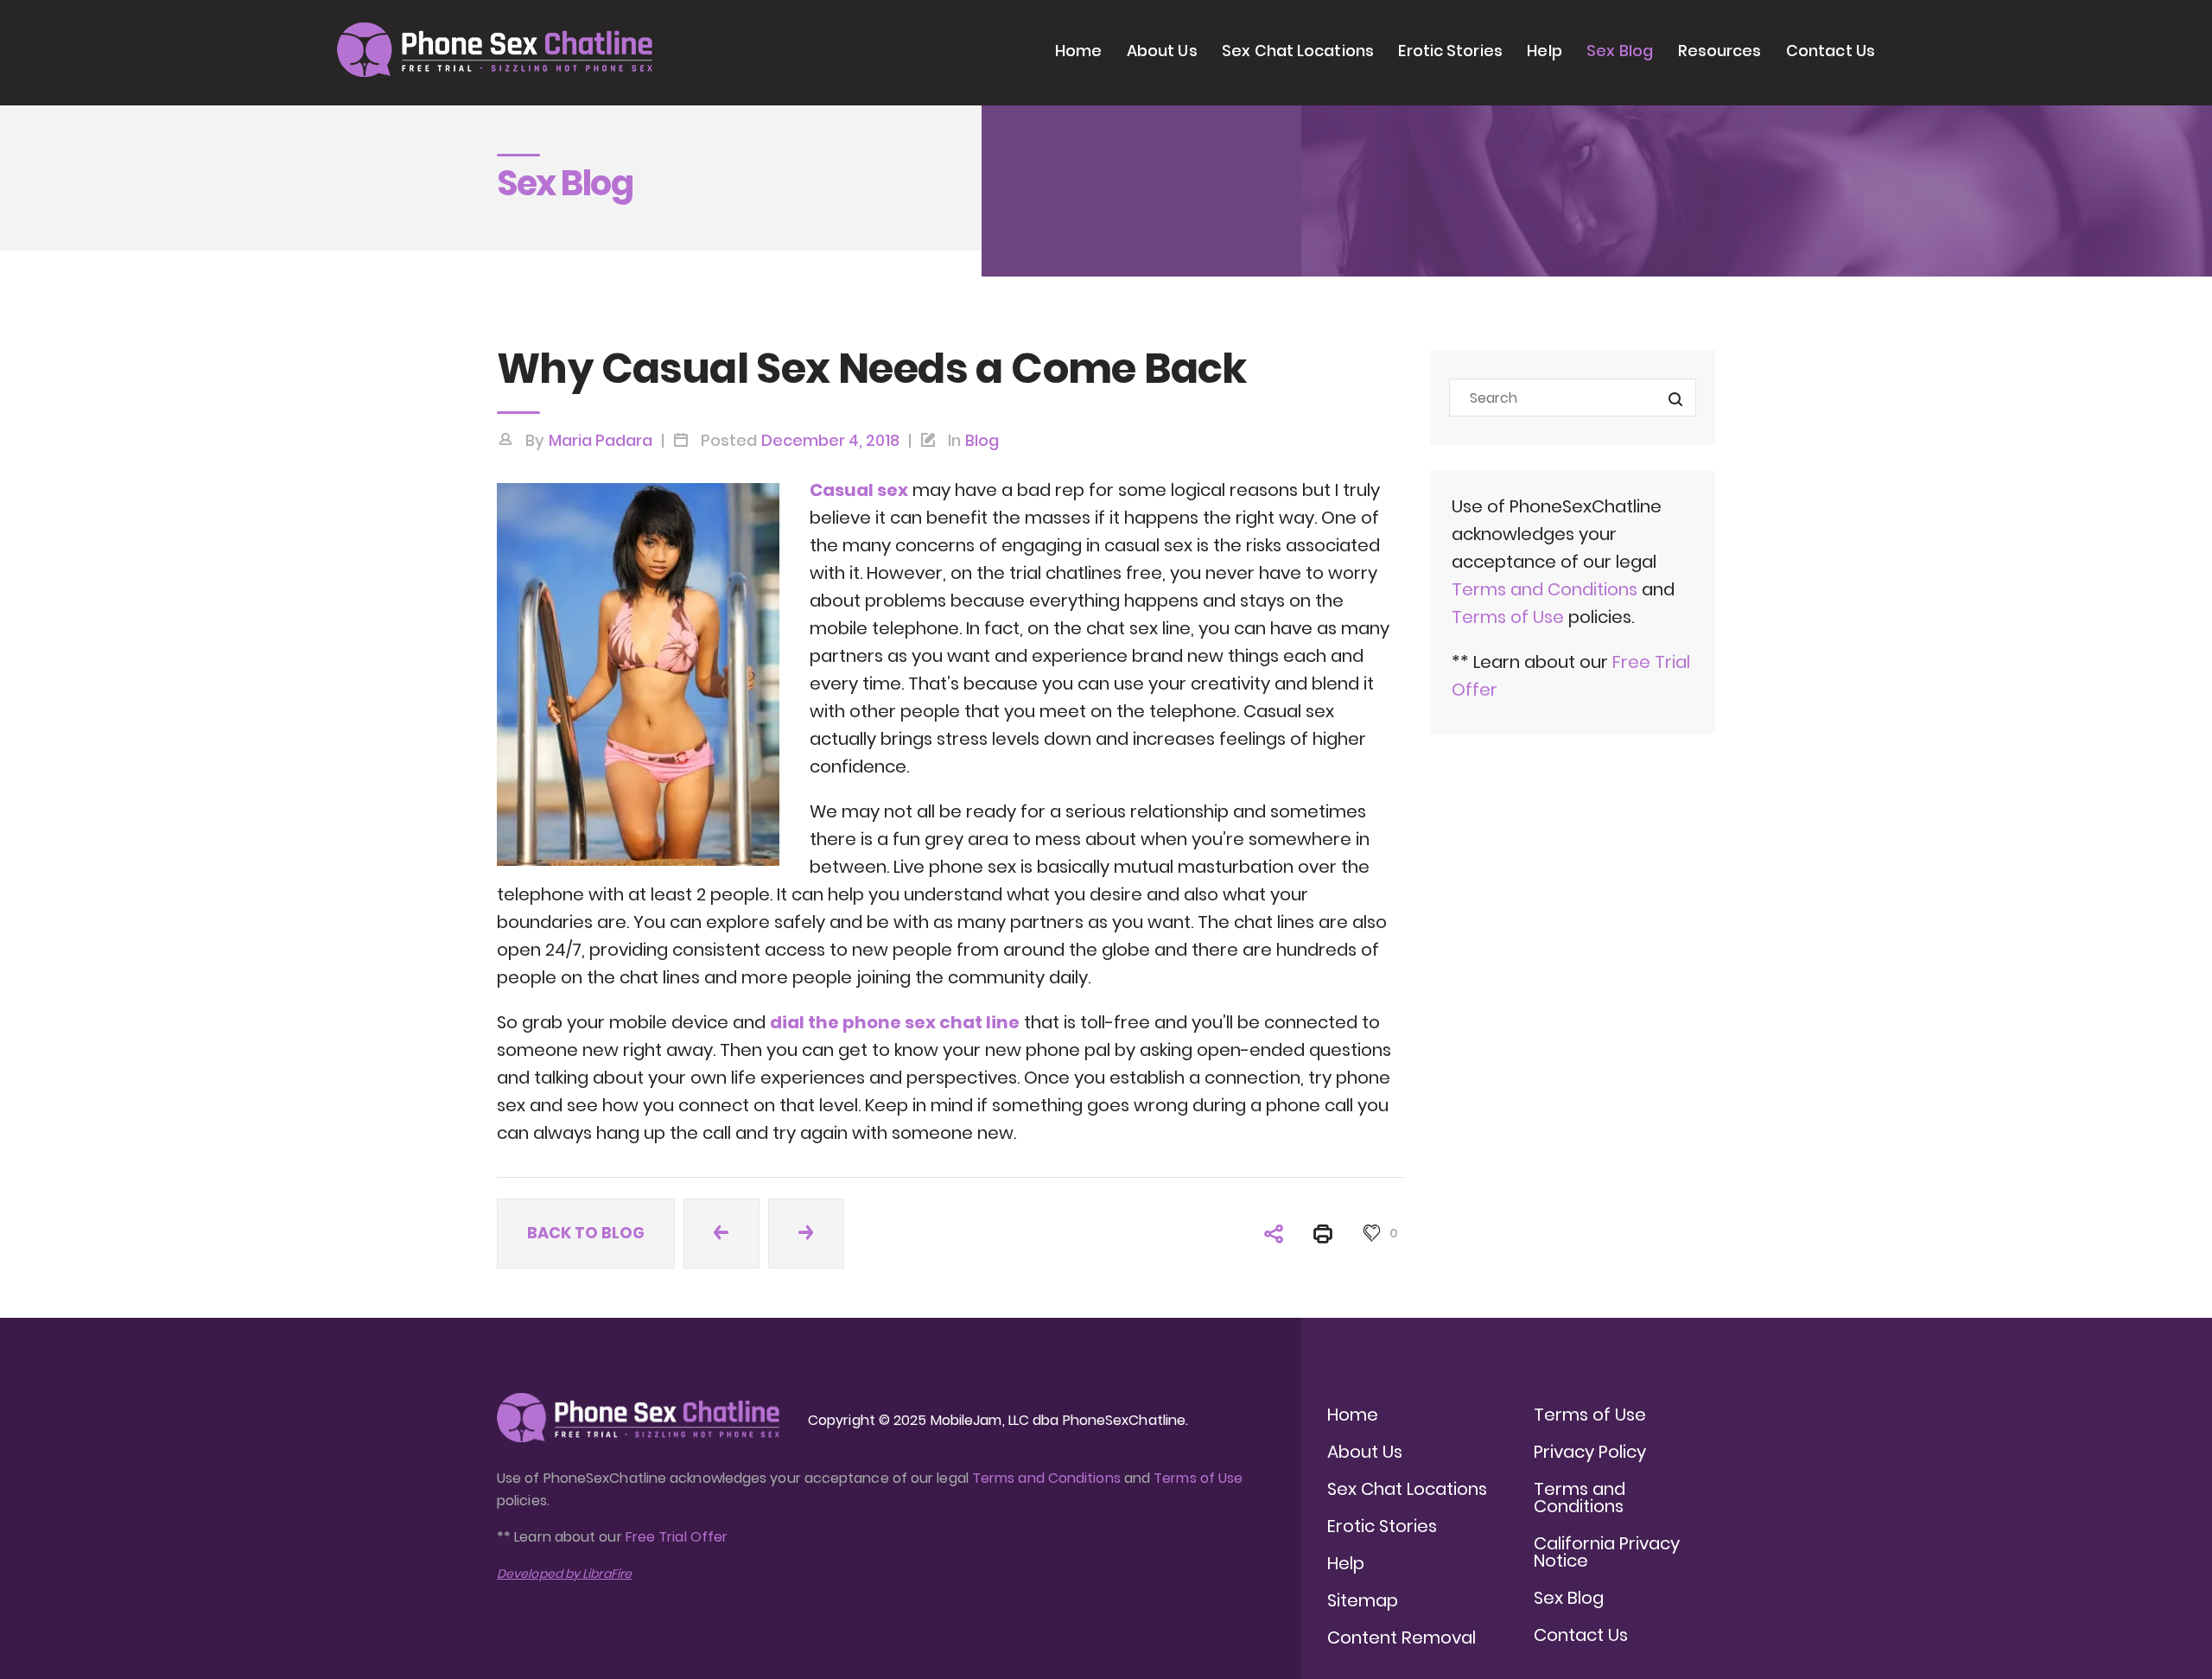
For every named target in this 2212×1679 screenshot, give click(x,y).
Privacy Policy (1590, 1452)
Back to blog (586, 1233)
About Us (1162, 51)
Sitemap (1363, 1600)
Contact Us (1831, 51)
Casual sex (859, 490)
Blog (982, 440)
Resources (1720, 51)
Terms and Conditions (1545, 589)
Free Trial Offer (677, 1537)
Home (1078, 51)
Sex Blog (1620, 51)
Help (1544, 51)
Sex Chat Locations (1298, 51)
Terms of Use (1510, 617)
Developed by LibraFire (564, 1574)
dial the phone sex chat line (895, 1022)
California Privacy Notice (1607, 1552)
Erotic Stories (1450, 51)
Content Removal (1402, 1638)
